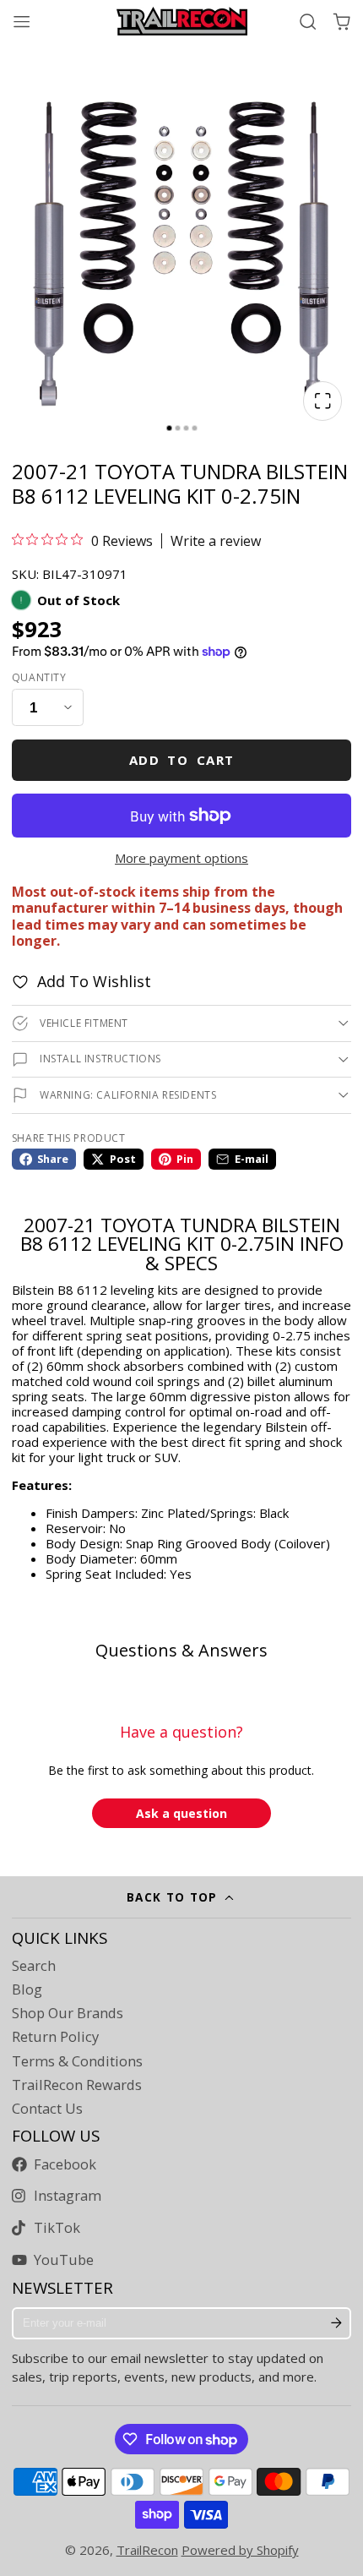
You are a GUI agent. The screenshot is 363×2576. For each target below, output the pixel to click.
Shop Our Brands (68, 2013)
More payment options (181, 858)
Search (34, 1966)
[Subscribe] (336, 2323)
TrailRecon (147, 2550)
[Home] (182, 21)
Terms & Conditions (77, 2061)
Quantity (39, 678)
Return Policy (55, 2037)
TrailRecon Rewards (77, 2085)
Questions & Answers (181, 1650)
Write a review (216, 541)
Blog (27, 1989)
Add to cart (182, 760)
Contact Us (47, 2109)
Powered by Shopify (240, 2550)
